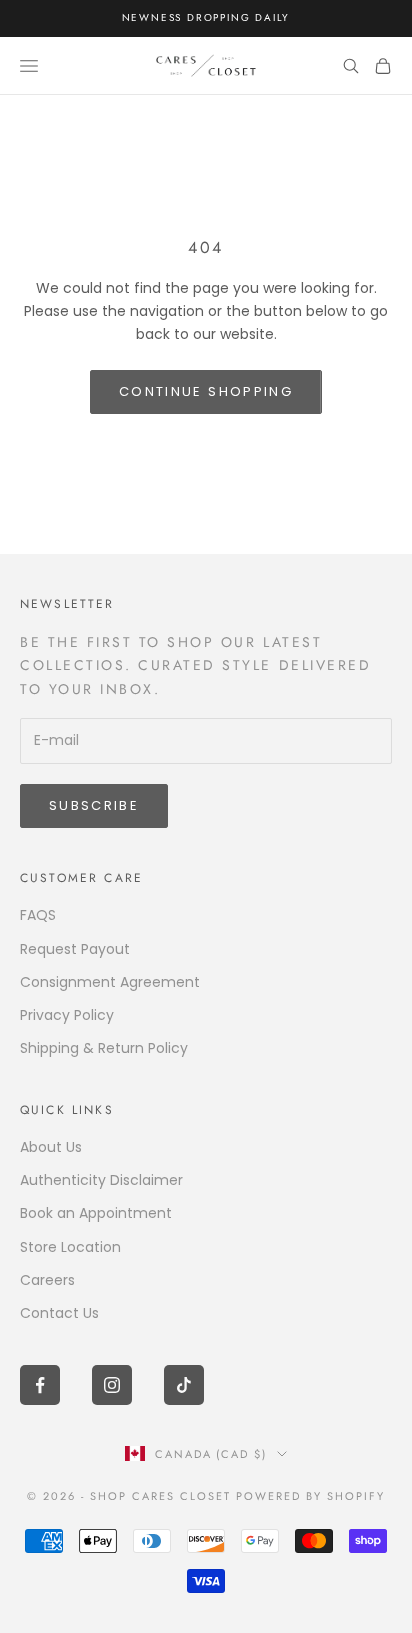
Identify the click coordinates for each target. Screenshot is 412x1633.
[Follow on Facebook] (40, 1385)
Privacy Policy (67, 1015)
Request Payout (75, 949)
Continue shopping (206, 391)
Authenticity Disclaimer (101, 1180)
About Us (51, 1147)
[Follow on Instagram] (112, 1385)
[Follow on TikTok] (184, 1385)
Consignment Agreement (110, 982)
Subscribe (94, 805)
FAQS (38, 915)
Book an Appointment (96, 1213)
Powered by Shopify (310, 1496)
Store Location (70, 1247)
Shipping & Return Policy (104, 1048)
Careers (47, 1280)
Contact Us (59, 1313)
